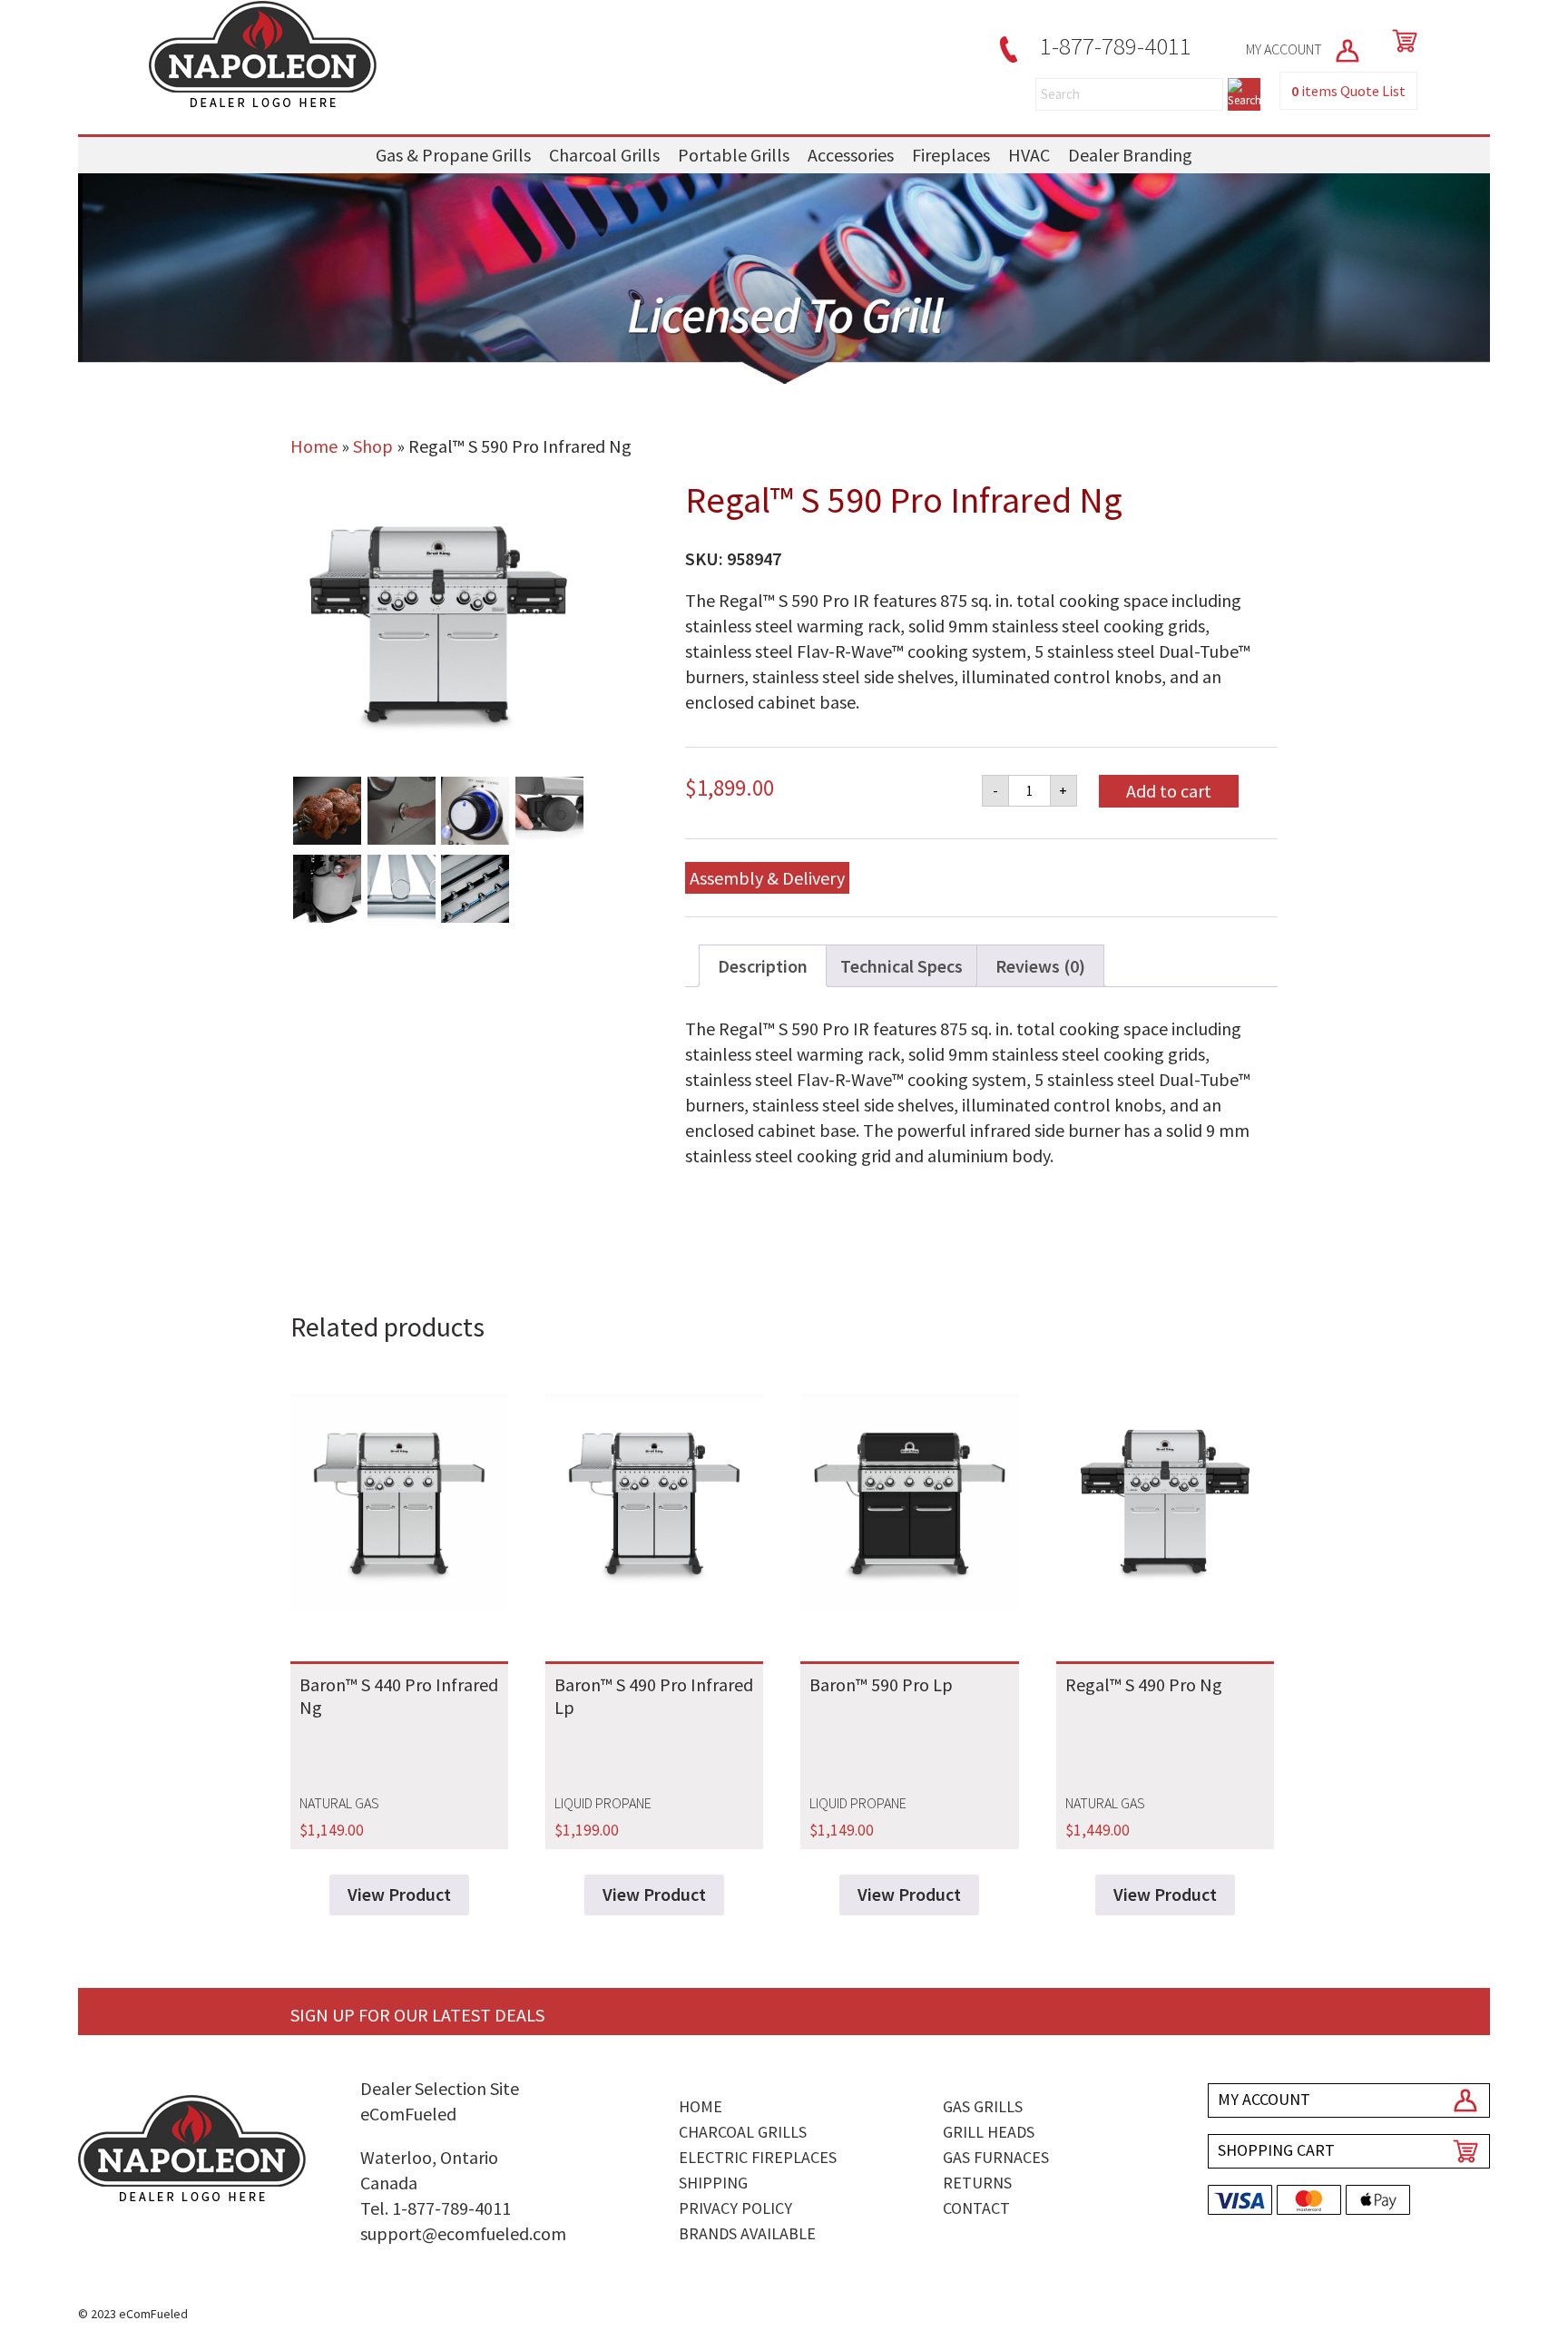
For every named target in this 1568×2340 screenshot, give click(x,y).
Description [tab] (763, 966)
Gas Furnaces (996, 2157)
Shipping (713, 2183)
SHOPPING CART (1276, 2150)
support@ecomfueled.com (463, 2233)
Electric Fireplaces (758, 2157)
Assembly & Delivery (767, 878)
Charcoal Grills (604, 155)
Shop (373, 446)
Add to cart (1169, 791)
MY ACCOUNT (1285, 49)
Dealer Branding (1130, 155)
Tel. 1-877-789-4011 (436, 2208)
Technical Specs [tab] (902, 966)
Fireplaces (951, 155)
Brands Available (747, 2233)
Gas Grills (983, 2106)
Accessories (851, 155)
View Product (399, 1894)
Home (314, 446)
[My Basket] (1401, 41)
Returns (977, 2183)
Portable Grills (734, 155)
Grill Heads (989, 2132)
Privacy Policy (735, 2208)
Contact (976, 2208)
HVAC (1029, 155)
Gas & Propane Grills (453, 155)
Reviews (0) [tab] (1040, 966)
